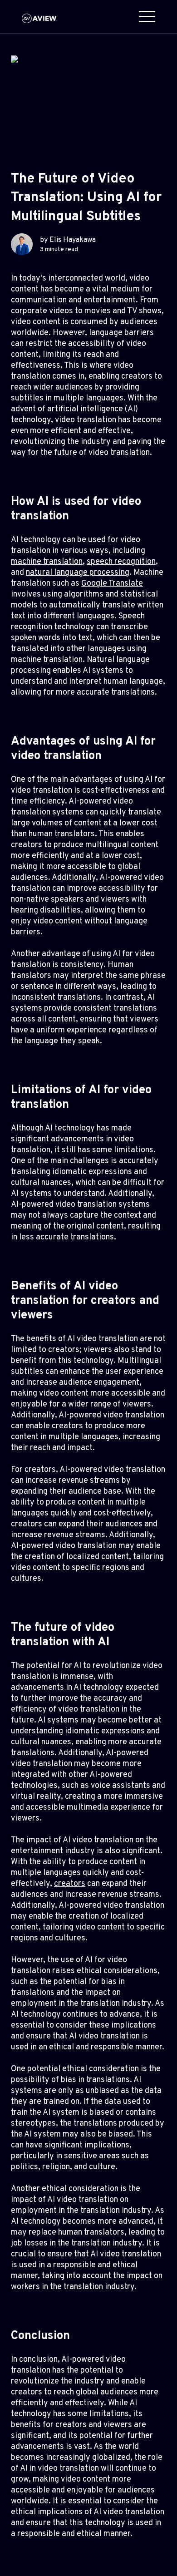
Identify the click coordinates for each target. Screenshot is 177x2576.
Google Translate (112, 584)
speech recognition (121, 562)
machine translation (47, 562)
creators (70, 1884)
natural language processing (78, 573)
